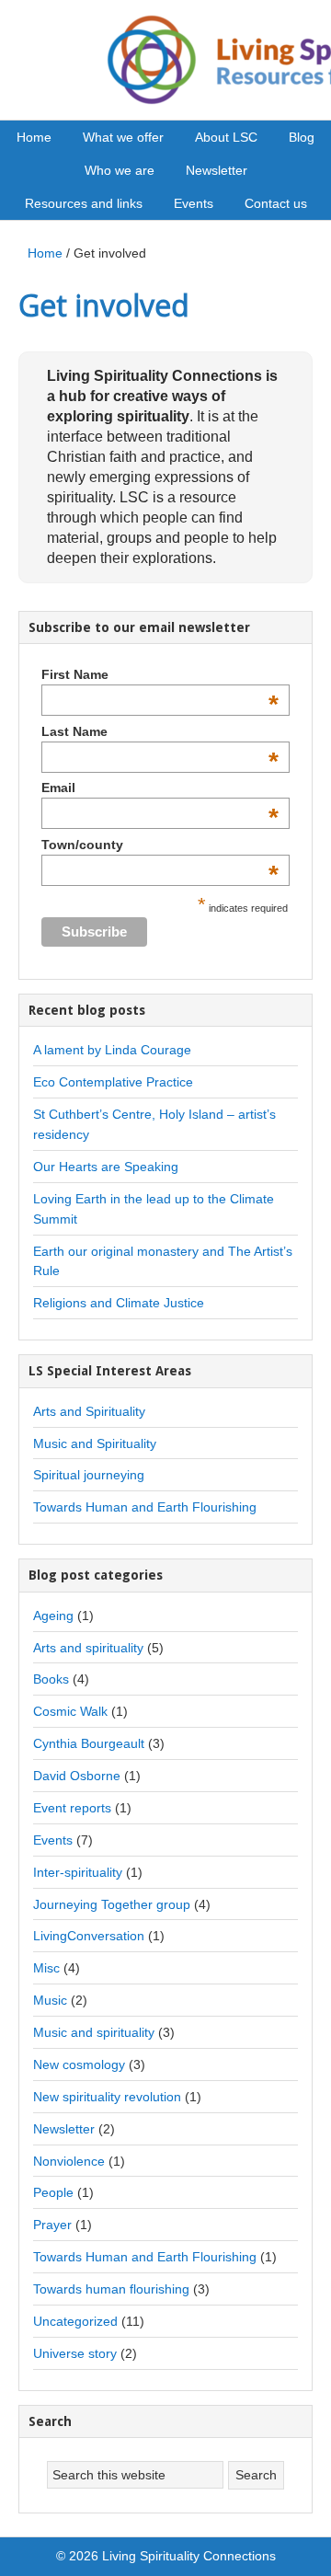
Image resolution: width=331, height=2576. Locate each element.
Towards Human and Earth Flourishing (145, 1507)
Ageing (53, 1616)
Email (160, 788)
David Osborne (77, 1776)
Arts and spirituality (88, 1648)
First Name (160, 674)
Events (53, 1840)
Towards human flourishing (111, 2289)
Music (50, 2000)
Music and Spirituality (95, 1443)
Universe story (75, 2353)
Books (51, 1679)
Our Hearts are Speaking (106, 1167)
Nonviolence (69, 2161)
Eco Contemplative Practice (113, 1082)
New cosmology (79, 2064)
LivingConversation (89, 1936)
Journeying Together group (112, 1904)
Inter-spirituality (78, 1872)
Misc (46, 1968)
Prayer (52, 2225)
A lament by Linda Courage (112, 1050)
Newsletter (64, 2129)
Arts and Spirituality (89, 1411)
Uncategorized (75, 2321)
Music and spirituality (94, 2032)
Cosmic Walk (70, 1711)
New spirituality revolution (107, 2097)
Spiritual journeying (89, 1475)
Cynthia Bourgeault (89, 1743)
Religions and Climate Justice (119, 1303)
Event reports (72, 1808)
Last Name (160, 731)
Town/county (160, 845)
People (53, 2192)
